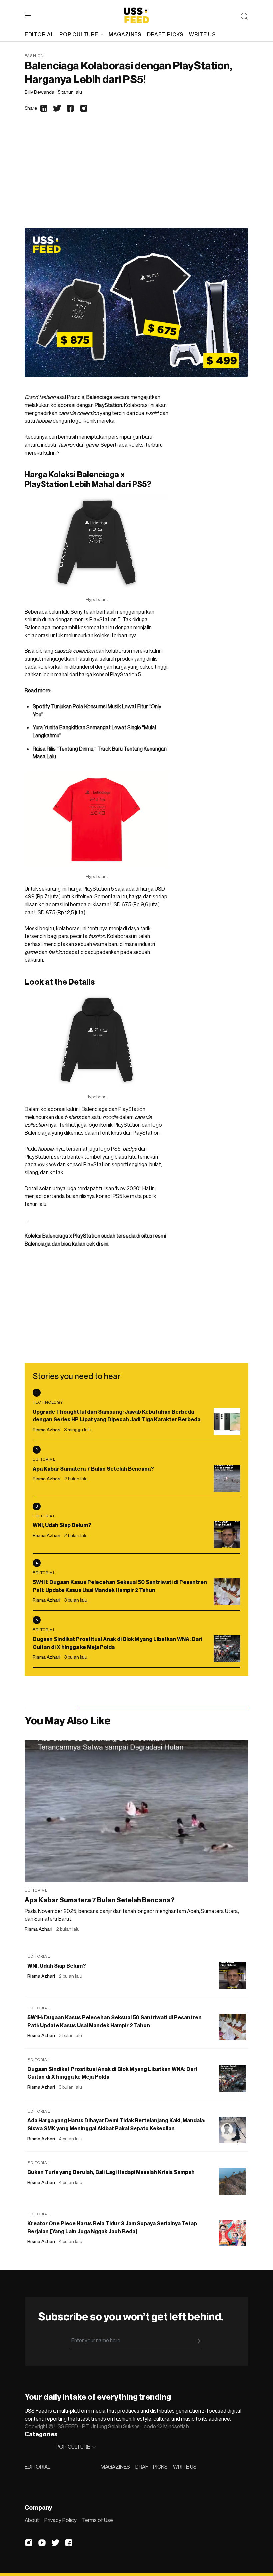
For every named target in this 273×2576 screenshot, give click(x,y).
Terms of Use (97, 2520)
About (32, 2520)
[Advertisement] (136, 178)
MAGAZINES (115, 2467)
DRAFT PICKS (151, 2467)
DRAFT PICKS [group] (165, 34)
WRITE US (185, 2467)
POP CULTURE (79, 34)
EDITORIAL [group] (39, 34)
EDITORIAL (37, 2467)
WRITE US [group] (203, 34)
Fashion (34, 55)
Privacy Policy (60, 2520)
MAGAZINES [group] (125, 34)
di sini (102, 1244)
